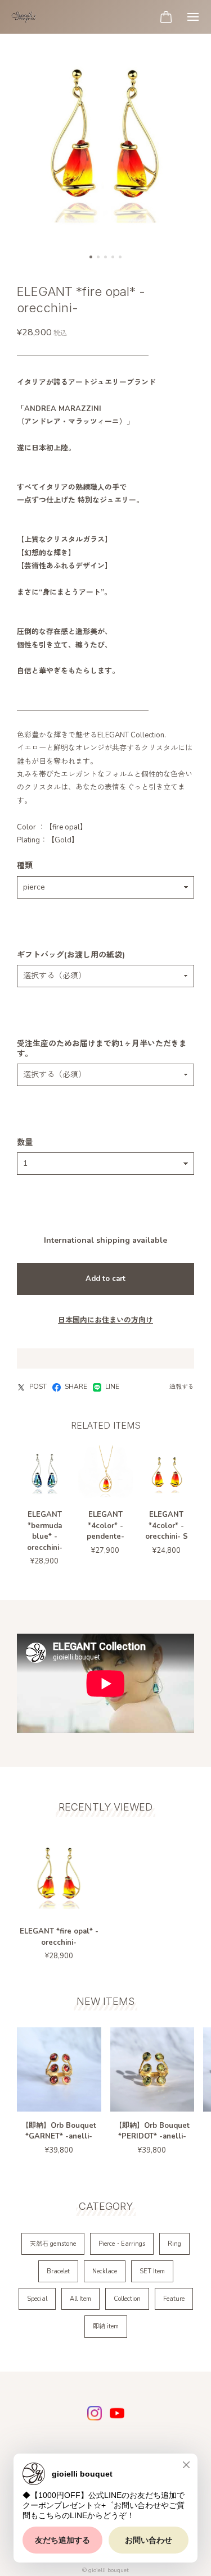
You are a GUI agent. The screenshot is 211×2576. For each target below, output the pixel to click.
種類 (25, 866)
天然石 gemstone (53, 2244)
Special (37, 2299)
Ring (174, 2244)
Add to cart (105, 1279)
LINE (112, 1387)
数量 (25, 1143)
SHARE (76, 1387)
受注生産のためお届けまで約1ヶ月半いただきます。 (102, 1049)
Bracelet (58, 2271)
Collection (127, 2299)
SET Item (152, 2271)
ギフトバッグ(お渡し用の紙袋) (71, 955)
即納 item (106, 2326)
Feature (174, 2299)
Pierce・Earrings (122, 2244)
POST (38, 1387)
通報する (182, 1387)
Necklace (105, 2271)
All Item (80, 2299)
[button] (91, 257)
